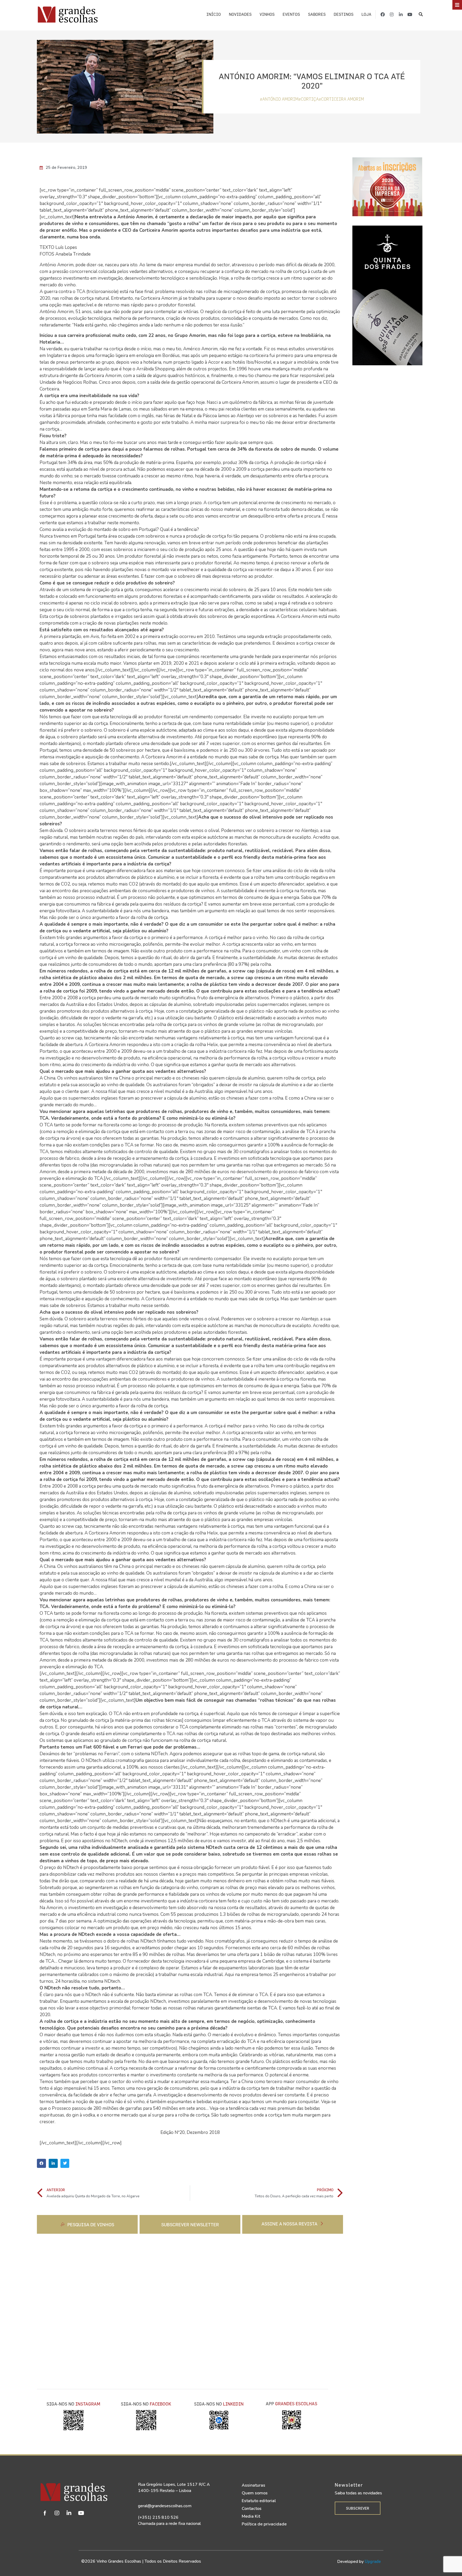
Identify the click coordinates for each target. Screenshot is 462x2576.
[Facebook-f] (383, 14)
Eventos (291, 14)
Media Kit (251, 2516)
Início (214, 14)
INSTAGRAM (88, 2404)
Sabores (317, 14)
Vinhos (267, 14)
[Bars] (457, 5)
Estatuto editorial (259, 2501)
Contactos (252, 2509)
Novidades (240, 14)
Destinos (344, 14)
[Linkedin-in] (401, 14)
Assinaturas (253, 2485)
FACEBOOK (160, 2404)
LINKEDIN (233, 2404)
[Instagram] (392, 14)
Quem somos (255, 2493)
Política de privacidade (264, 2524)
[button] (421, 15)
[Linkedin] (69, 2513)
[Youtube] (410, 14)
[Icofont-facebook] (45, 2513)
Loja (366, 14)
